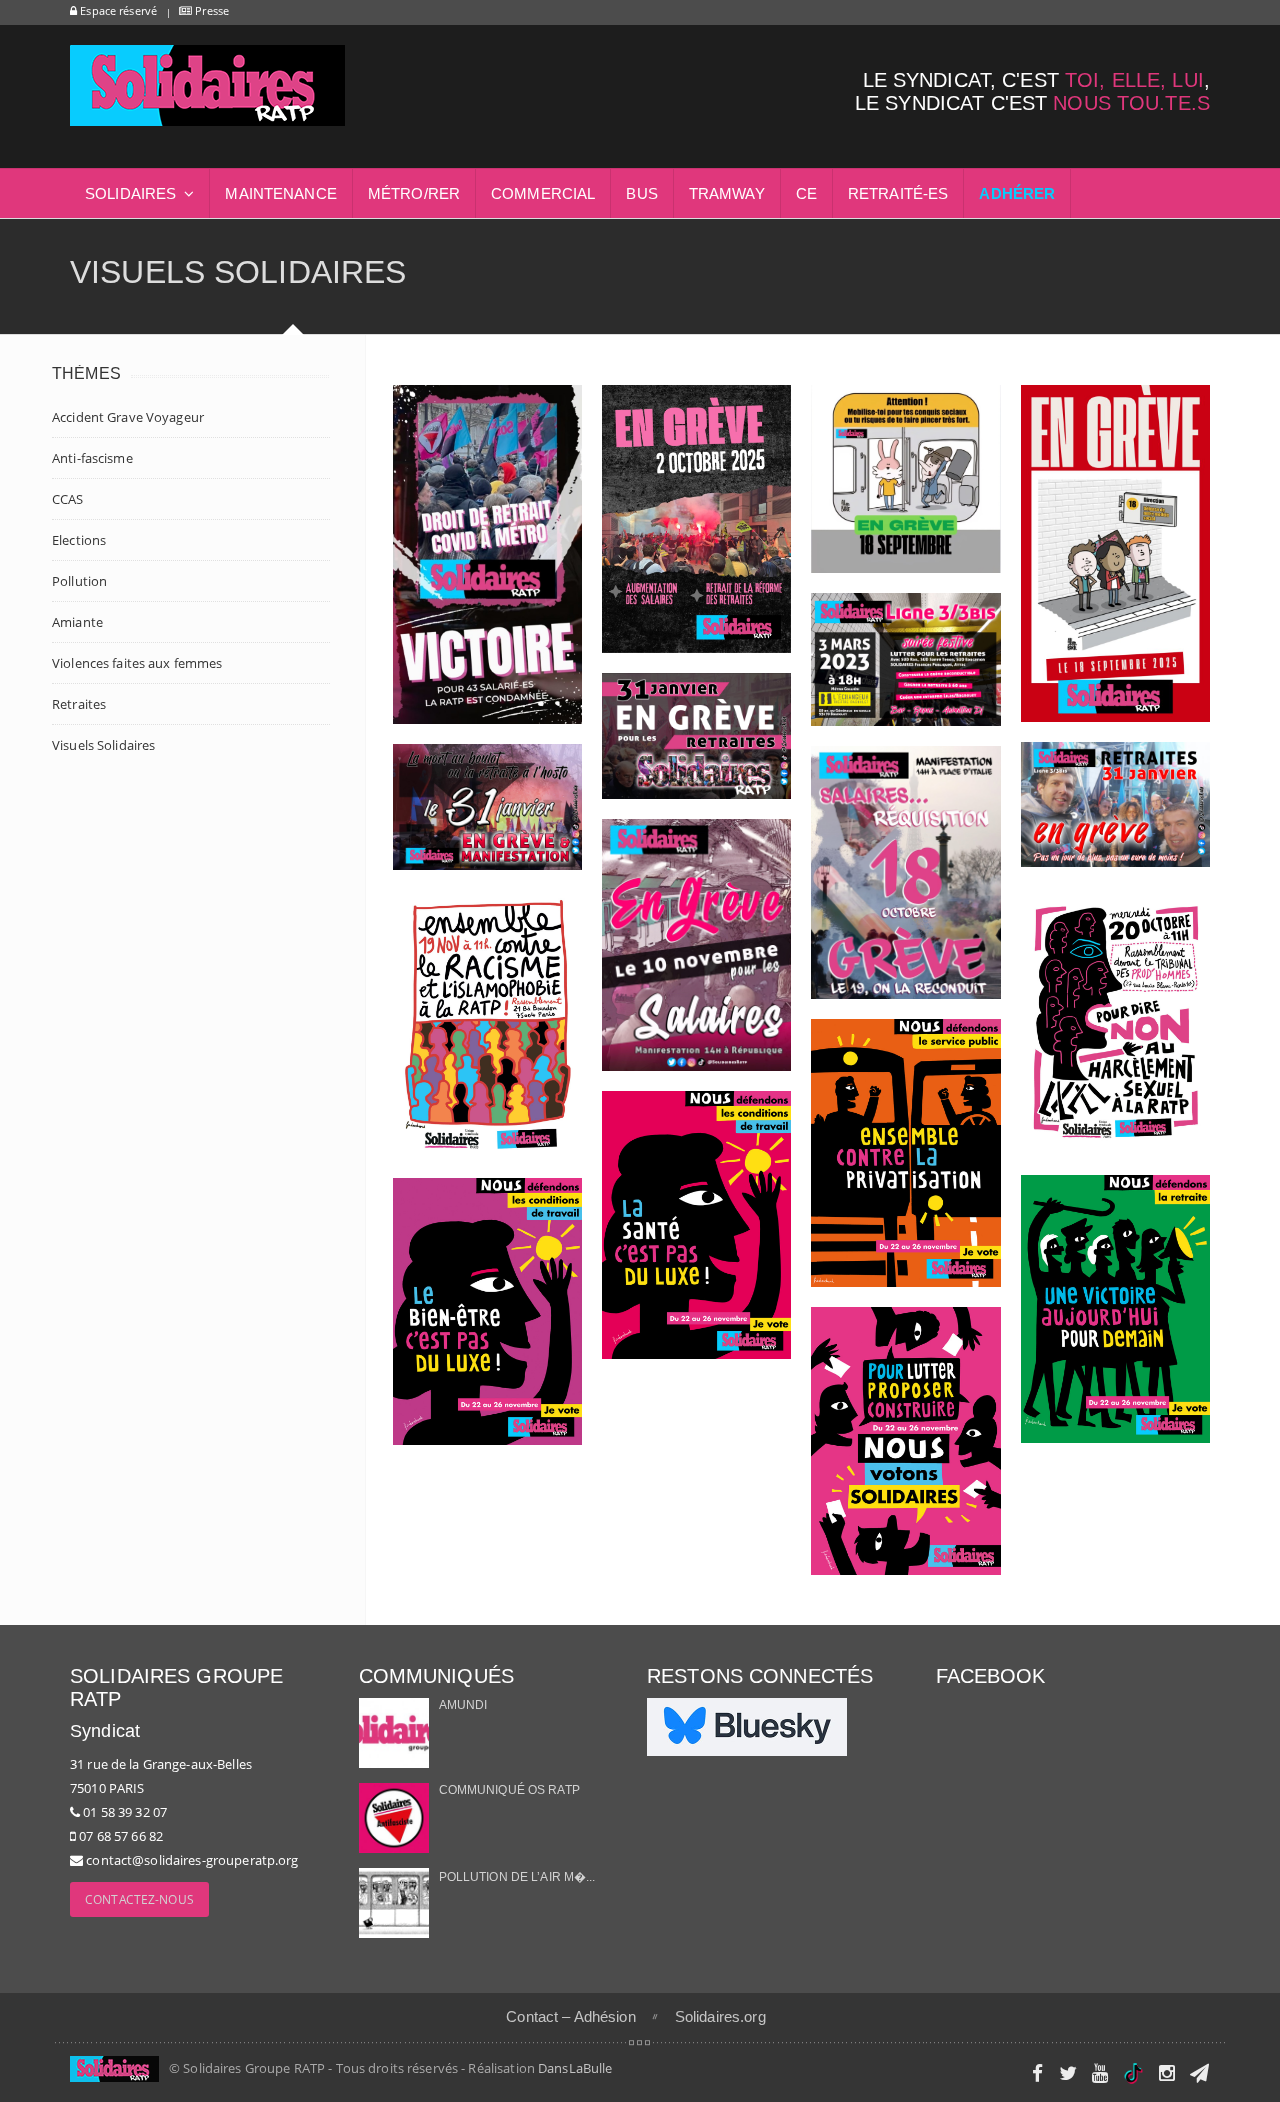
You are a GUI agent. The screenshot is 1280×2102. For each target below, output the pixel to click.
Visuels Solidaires (103, 745)
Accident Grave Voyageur (128, 417)
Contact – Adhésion (570, 2016)
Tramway (727, 193)
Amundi (463, 1705)
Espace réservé (117, 10)
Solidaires (130, 193)
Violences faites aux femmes (137, 663)
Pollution (79, 581)
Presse (210, 10)
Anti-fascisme (92, 458)
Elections (79, 540)
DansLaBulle (575, 2068)
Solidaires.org (720, 2016)
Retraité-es (898, 193)
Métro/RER (414, 193)
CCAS (68, 499)
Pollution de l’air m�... (517, 1877)
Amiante (77, 622)
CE (806, 193)
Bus (641, 193)
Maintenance (280, 193)
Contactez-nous (139, 1899)
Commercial (543, 193)
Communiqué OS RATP (509, 1790)
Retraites (79, 704)
